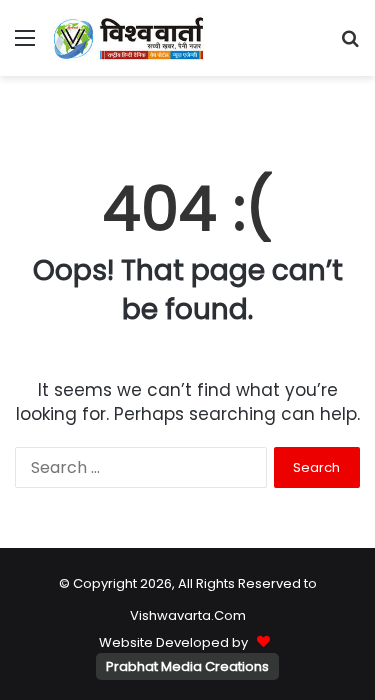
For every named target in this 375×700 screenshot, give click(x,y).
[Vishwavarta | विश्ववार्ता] (130, 38)
